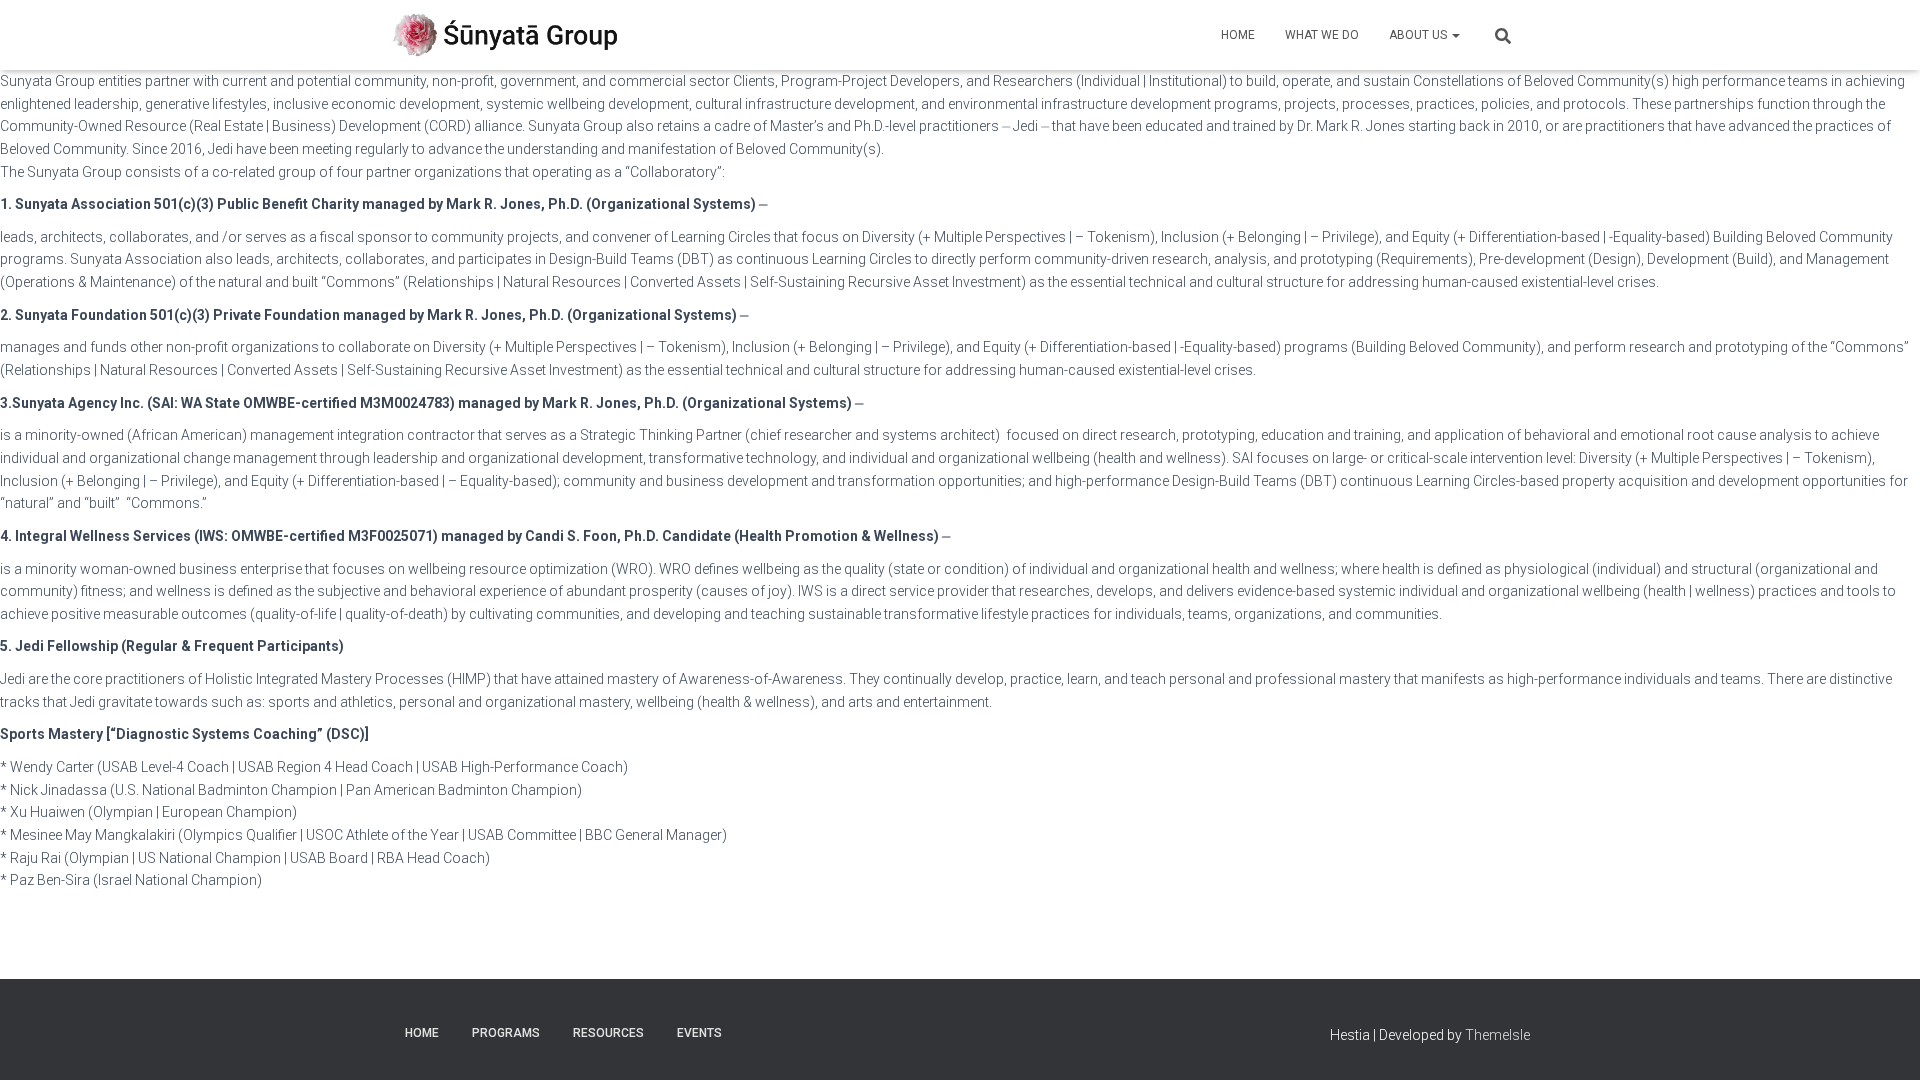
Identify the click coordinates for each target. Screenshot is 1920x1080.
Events (699, 1033)
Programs (506, 1033)
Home (1238, 35)
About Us (1419, 35)
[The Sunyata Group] (510, 35)
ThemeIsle (1497, 1035)
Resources (608, 1033)
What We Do (1322, 35)
